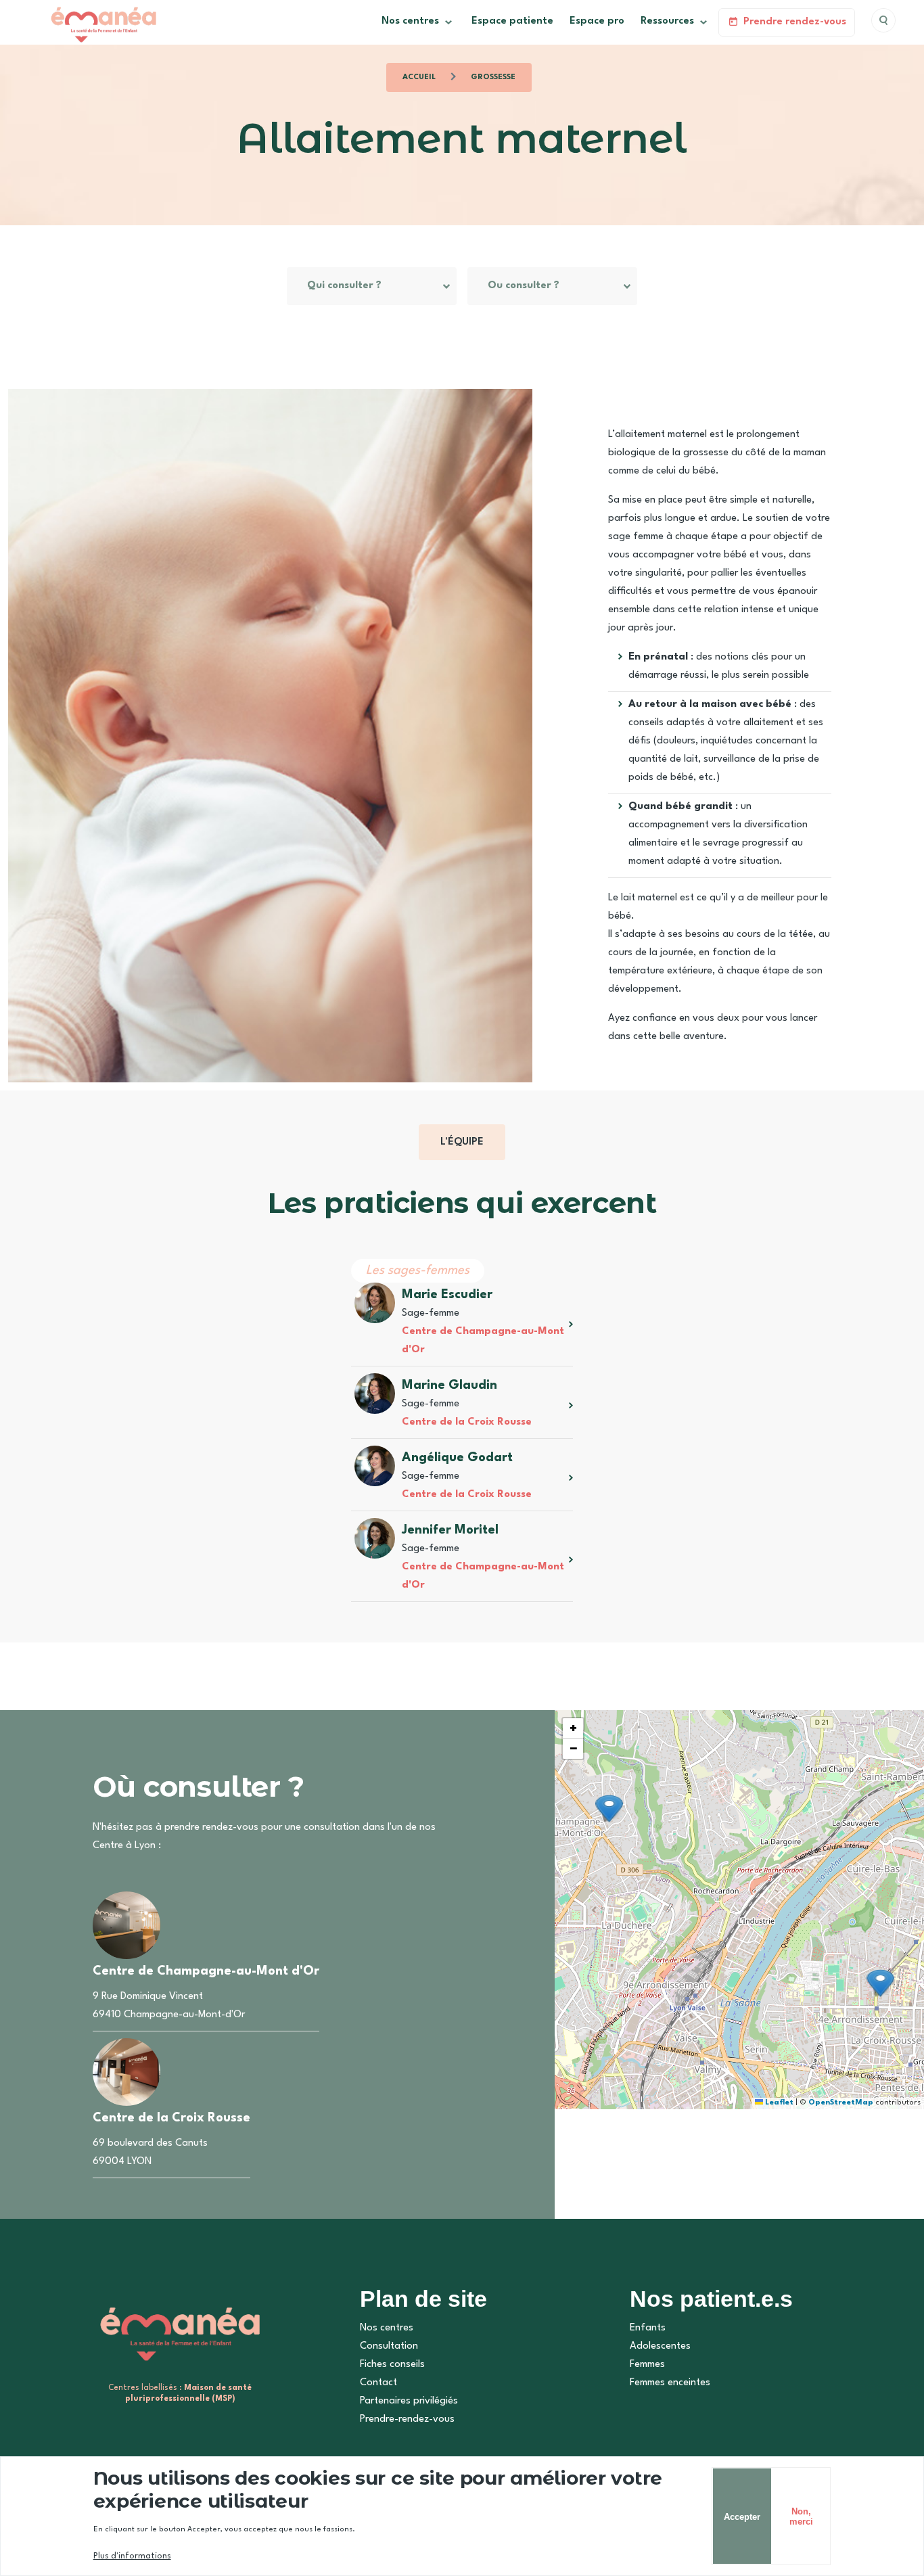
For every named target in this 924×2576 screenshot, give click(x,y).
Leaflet (778, 2103)
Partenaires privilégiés (409, 2401)
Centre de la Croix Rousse (467, 1422)
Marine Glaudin (449, 1385)
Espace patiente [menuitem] (512, 21)
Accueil (419, 77)
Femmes (647, 2365)
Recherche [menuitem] (883, 20)
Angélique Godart (457, 1458)
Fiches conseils (392, 2365)
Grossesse (493, 77)
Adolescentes (660, 2346)
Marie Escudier (447, 1295)
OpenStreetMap (841, 2103)
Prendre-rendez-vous (407, 2419)
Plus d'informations (132, 2556)
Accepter (742, 2516)
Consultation (389, 2346)
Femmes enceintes (670, 2383)
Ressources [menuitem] (663, 26)
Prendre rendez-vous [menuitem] (795, 22)
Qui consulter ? (344, 286)
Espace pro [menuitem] (597, 21)
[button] (609, 1809)
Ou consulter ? (524, 286)
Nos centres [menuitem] (406, 26)
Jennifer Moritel (450, 1530)
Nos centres (387, 2328)
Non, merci (801, 2516)
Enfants (648, 2328)
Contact (378, 2383)
